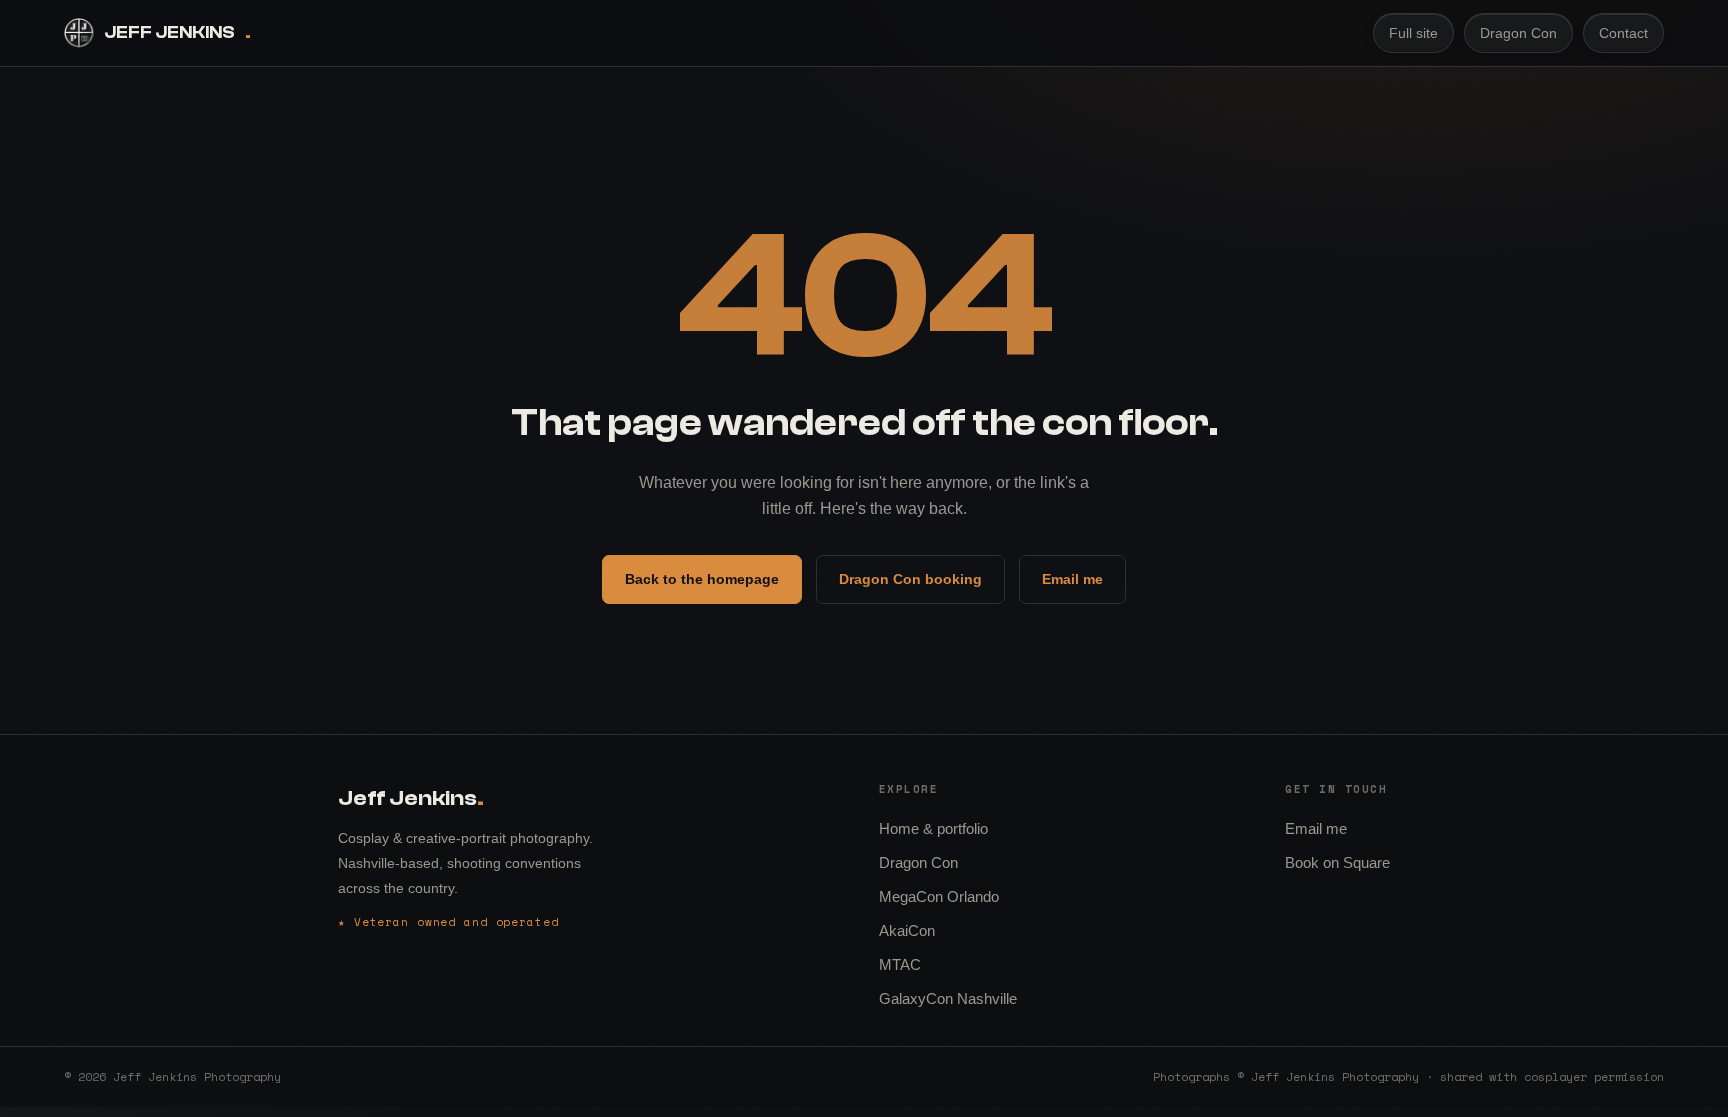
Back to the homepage (702, 579)
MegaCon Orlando (939, 896)
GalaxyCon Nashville (948, 998)
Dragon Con (1518, 33)
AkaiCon (907, 930)
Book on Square (1337, 862)
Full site (1413, 33)
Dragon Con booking (910, 579)
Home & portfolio (933, 828)
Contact (1623, 33)
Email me (1072, 579)
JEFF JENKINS (177, 32)
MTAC (900, 964)
